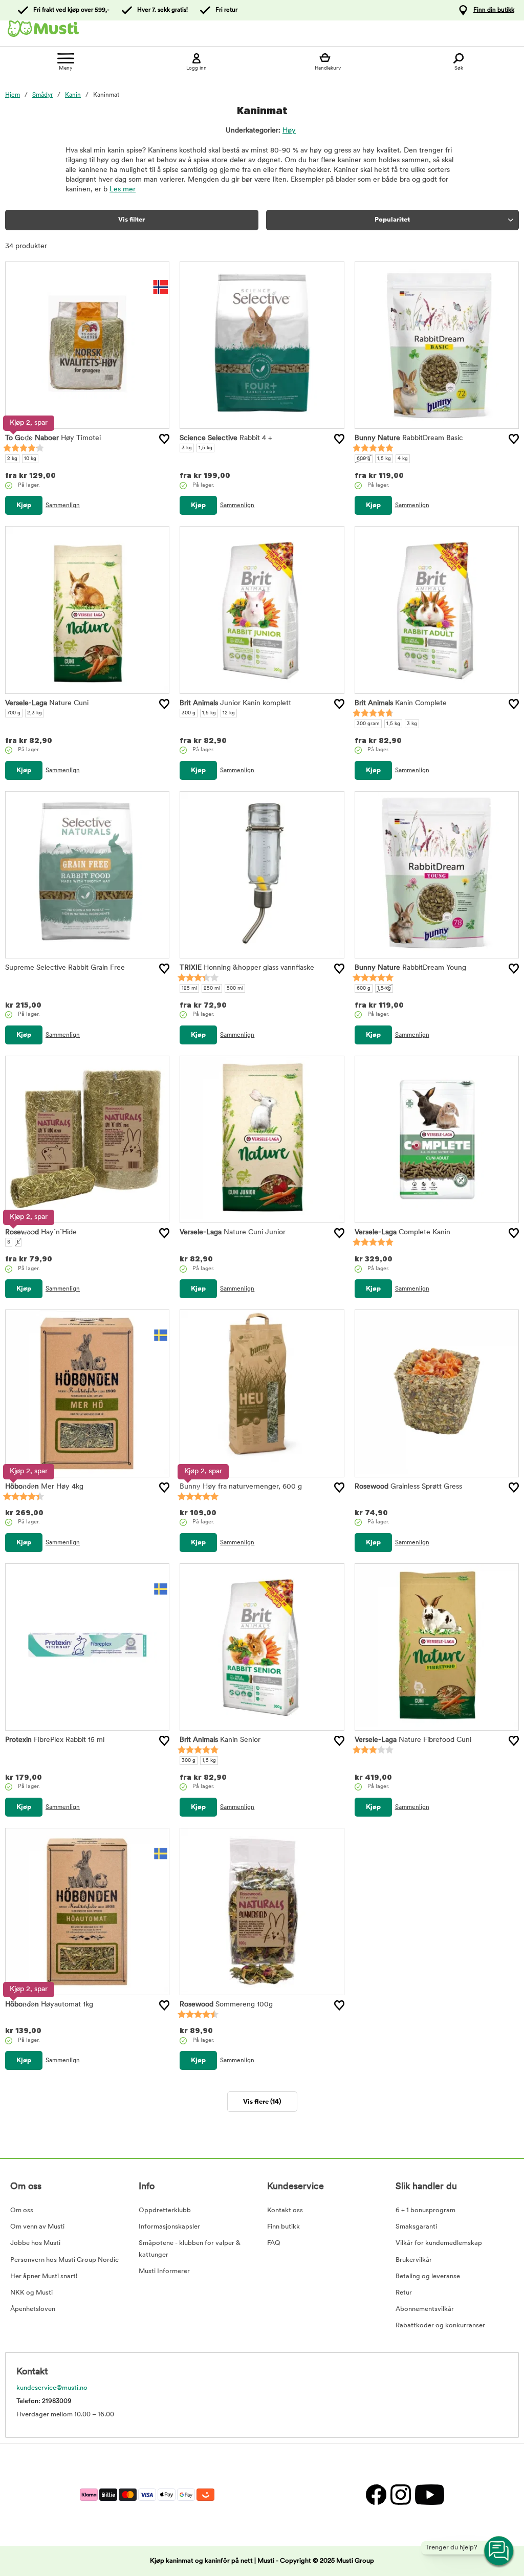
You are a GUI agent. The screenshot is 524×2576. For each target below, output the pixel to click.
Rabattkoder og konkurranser (440, 2326)
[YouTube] (428, 2494)
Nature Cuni (47, 703)
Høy (289, 131)
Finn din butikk (494, 10)
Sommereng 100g (226, 2005)
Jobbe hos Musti (35, 2243)
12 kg (229, 713)
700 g (14, 713)
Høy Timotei (53, 438)
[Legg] (164, 439)
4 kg (403, 459)
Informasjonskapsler (169, 2227)
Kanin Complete (401, 703)
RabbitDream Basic (409, 438)
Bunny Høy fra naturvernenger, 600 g (241, 1487)
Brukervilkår (414, 2260)
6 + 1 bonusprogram (425, 2210)
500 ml (235, 988)
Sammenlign (63, 506)
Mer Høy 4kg (44, 1487)
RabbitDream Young (410, 968)
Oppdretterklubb (165, 2210)
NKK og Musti (31, 2293)
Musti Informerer (164, 2271)
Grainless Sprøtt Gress (408, 1487)
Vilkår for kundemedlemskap (439, 2243)
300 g (189, 713)
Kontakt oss (285, 2210)
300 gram (368, 724)
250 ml (212, 988)
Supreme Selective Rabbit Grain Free (65, 968)
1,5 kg (205, 448)
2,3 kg (35, 713)
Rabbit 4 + (226, 438)
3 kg (187, 448)
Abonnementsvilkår (425, 2309)
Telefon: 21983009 (44, 2401)
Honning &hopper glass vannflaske (247, 968)
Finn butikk (283, 2227)
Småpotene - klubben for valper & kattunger (190, 2249)
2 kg (12, 459)
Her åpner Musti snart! (44, 2276)
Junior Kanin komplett (235, 703)
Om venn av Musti (37, 2227)
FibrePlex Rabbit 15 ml (55, 1740)
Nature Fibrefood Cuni (413, 1740)
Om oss (22, 2210)
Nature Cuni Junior (233, 1232)
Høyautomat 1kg (49, 2005)
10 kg (30, 459)
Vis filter (132, 220)
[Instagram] (400, 2494)
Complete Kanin (402, 1232)
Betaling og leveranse (428, 2276)
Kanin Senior (220, 1740)
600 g (364, 459)
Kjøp (24, 505)
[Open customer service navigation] (499, 2551)
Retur (404, 2293)
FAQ (274, 2243)
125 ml (189, 988)
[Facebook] (376, 2494)
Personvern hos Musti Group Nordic (64, 2260)
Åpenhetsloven (33, 2309)
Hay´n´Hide (41, 1232)
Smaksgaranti (416, 2227)
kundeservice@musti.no (52, 2388)
